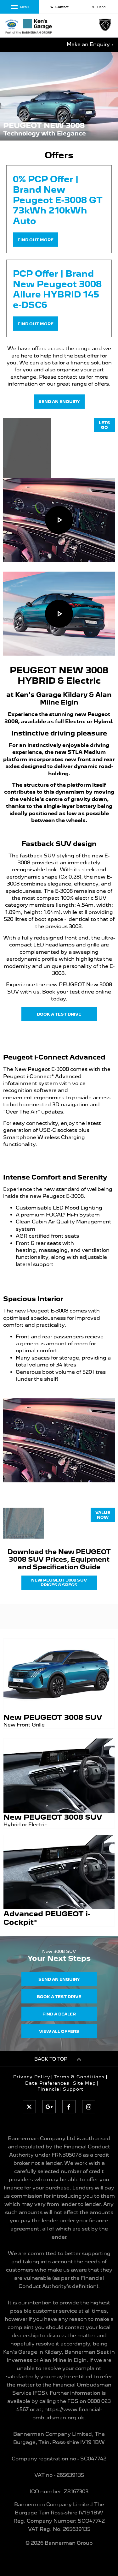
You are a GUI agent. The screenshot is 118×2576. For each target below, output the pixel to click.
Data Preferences (47, 2083)
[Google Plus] (49, 2107)
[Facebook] (69, 2107)
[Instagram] (89, 2107)
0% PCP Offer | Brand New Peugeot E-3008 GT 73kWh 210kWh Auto (58, 200)
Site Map (84, 2083)
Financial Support (60, 2089)
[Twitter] (29, 2107)
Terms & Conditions (79, 2077)
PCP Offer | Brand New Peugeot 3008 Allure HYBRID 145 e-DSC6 (57, 289)
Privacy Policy (32, 2077)
